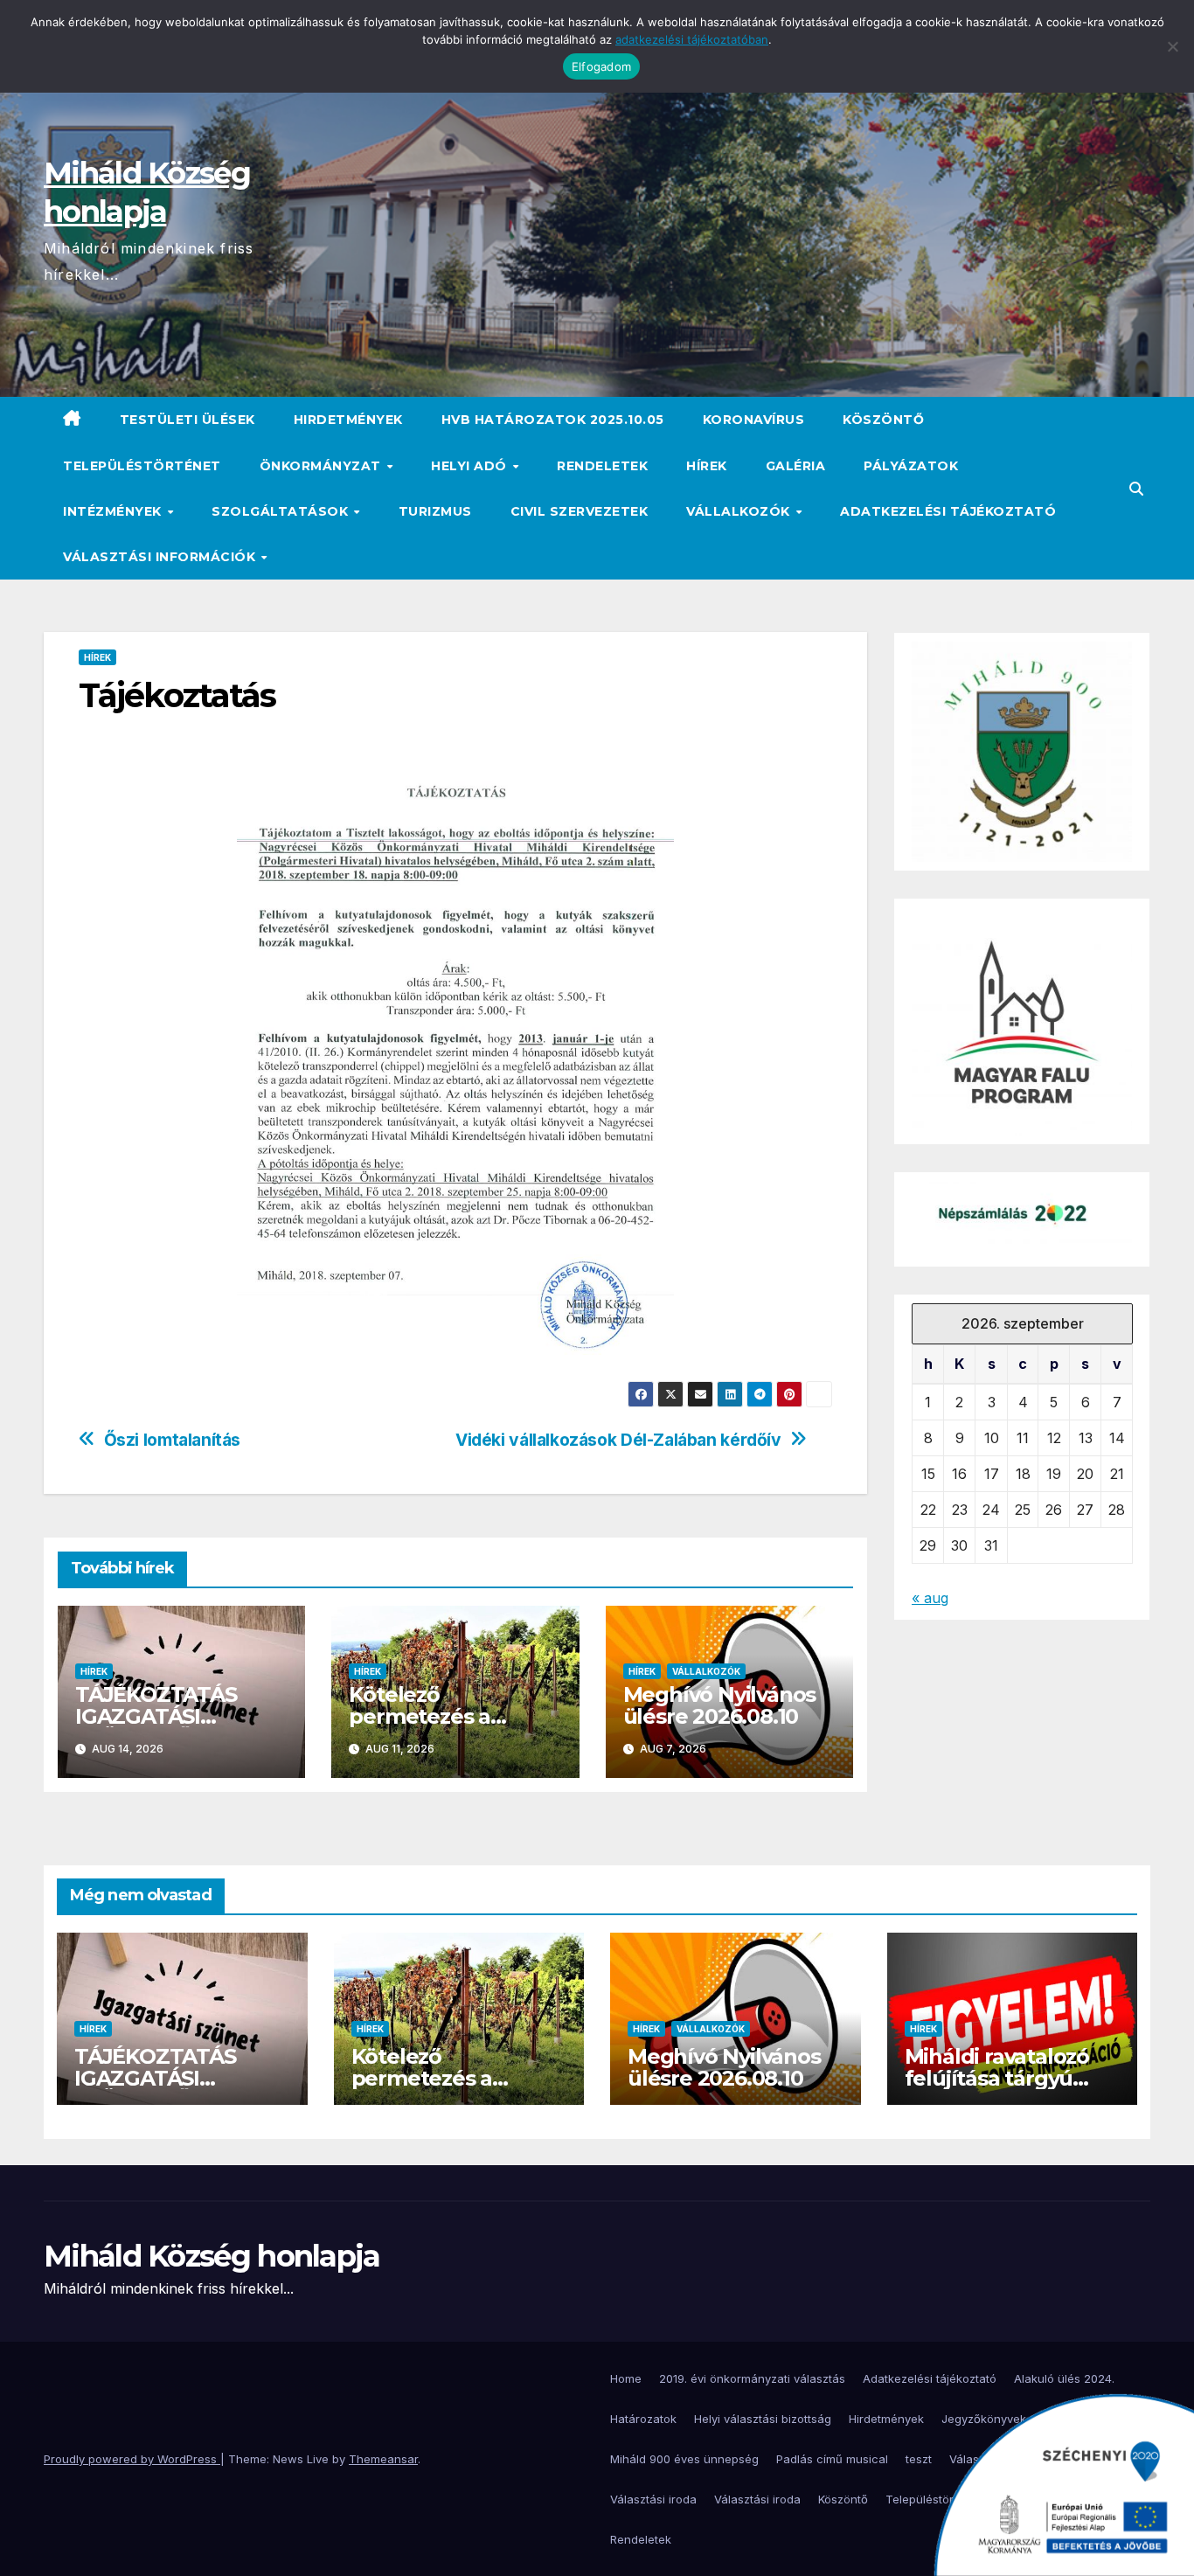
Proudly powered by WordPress (132, 2459)
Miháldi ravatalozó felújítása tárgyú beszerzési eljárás (997, 2078)
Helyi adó (471, 466)
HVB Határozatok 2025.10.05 (553, 420)
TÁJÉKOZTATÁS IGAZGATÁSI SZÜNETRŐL (156, 1716)
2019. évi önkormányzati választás (752, 2378)
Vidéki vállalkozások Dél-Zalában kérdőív (618, 1440)
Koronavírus (754, 420)
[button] (1136, 489)
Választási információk (161, 557)
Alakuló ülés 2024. (1064, 2378)
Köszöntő (883, 420)
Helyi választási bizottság (763, 2419)
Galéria (796, 466)
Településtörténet (142, 466)
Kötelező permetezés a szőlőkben (420, 1716)
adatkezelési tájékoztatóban (692, 39)
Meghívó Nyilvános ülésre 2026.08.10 (720, 1705)
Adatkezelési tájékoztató (948, 511)
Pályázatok (911, 466)
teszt (919, 2459)
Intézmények (114, 511)
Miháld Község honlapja (212, 2256)
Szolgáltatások (282, 511)
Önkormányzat (323, 466)
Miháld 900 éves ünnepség (684, 2459)
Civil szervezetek (580, 511)
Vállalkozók (740, 511)
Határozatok (643, 2419)
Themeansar (383, 2459)
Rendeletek (602, 466)
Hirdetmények (348, 420)
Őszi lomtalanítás (172, 1440)
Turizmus (435, 511)
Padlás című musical (832, 2459)
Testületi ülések (187, 420)
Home (626, 2378)
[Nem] (1172, 46)
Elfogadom (601, 66)
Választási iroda (653, 2499)
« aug (930, 1598)
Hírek (707, 466)
